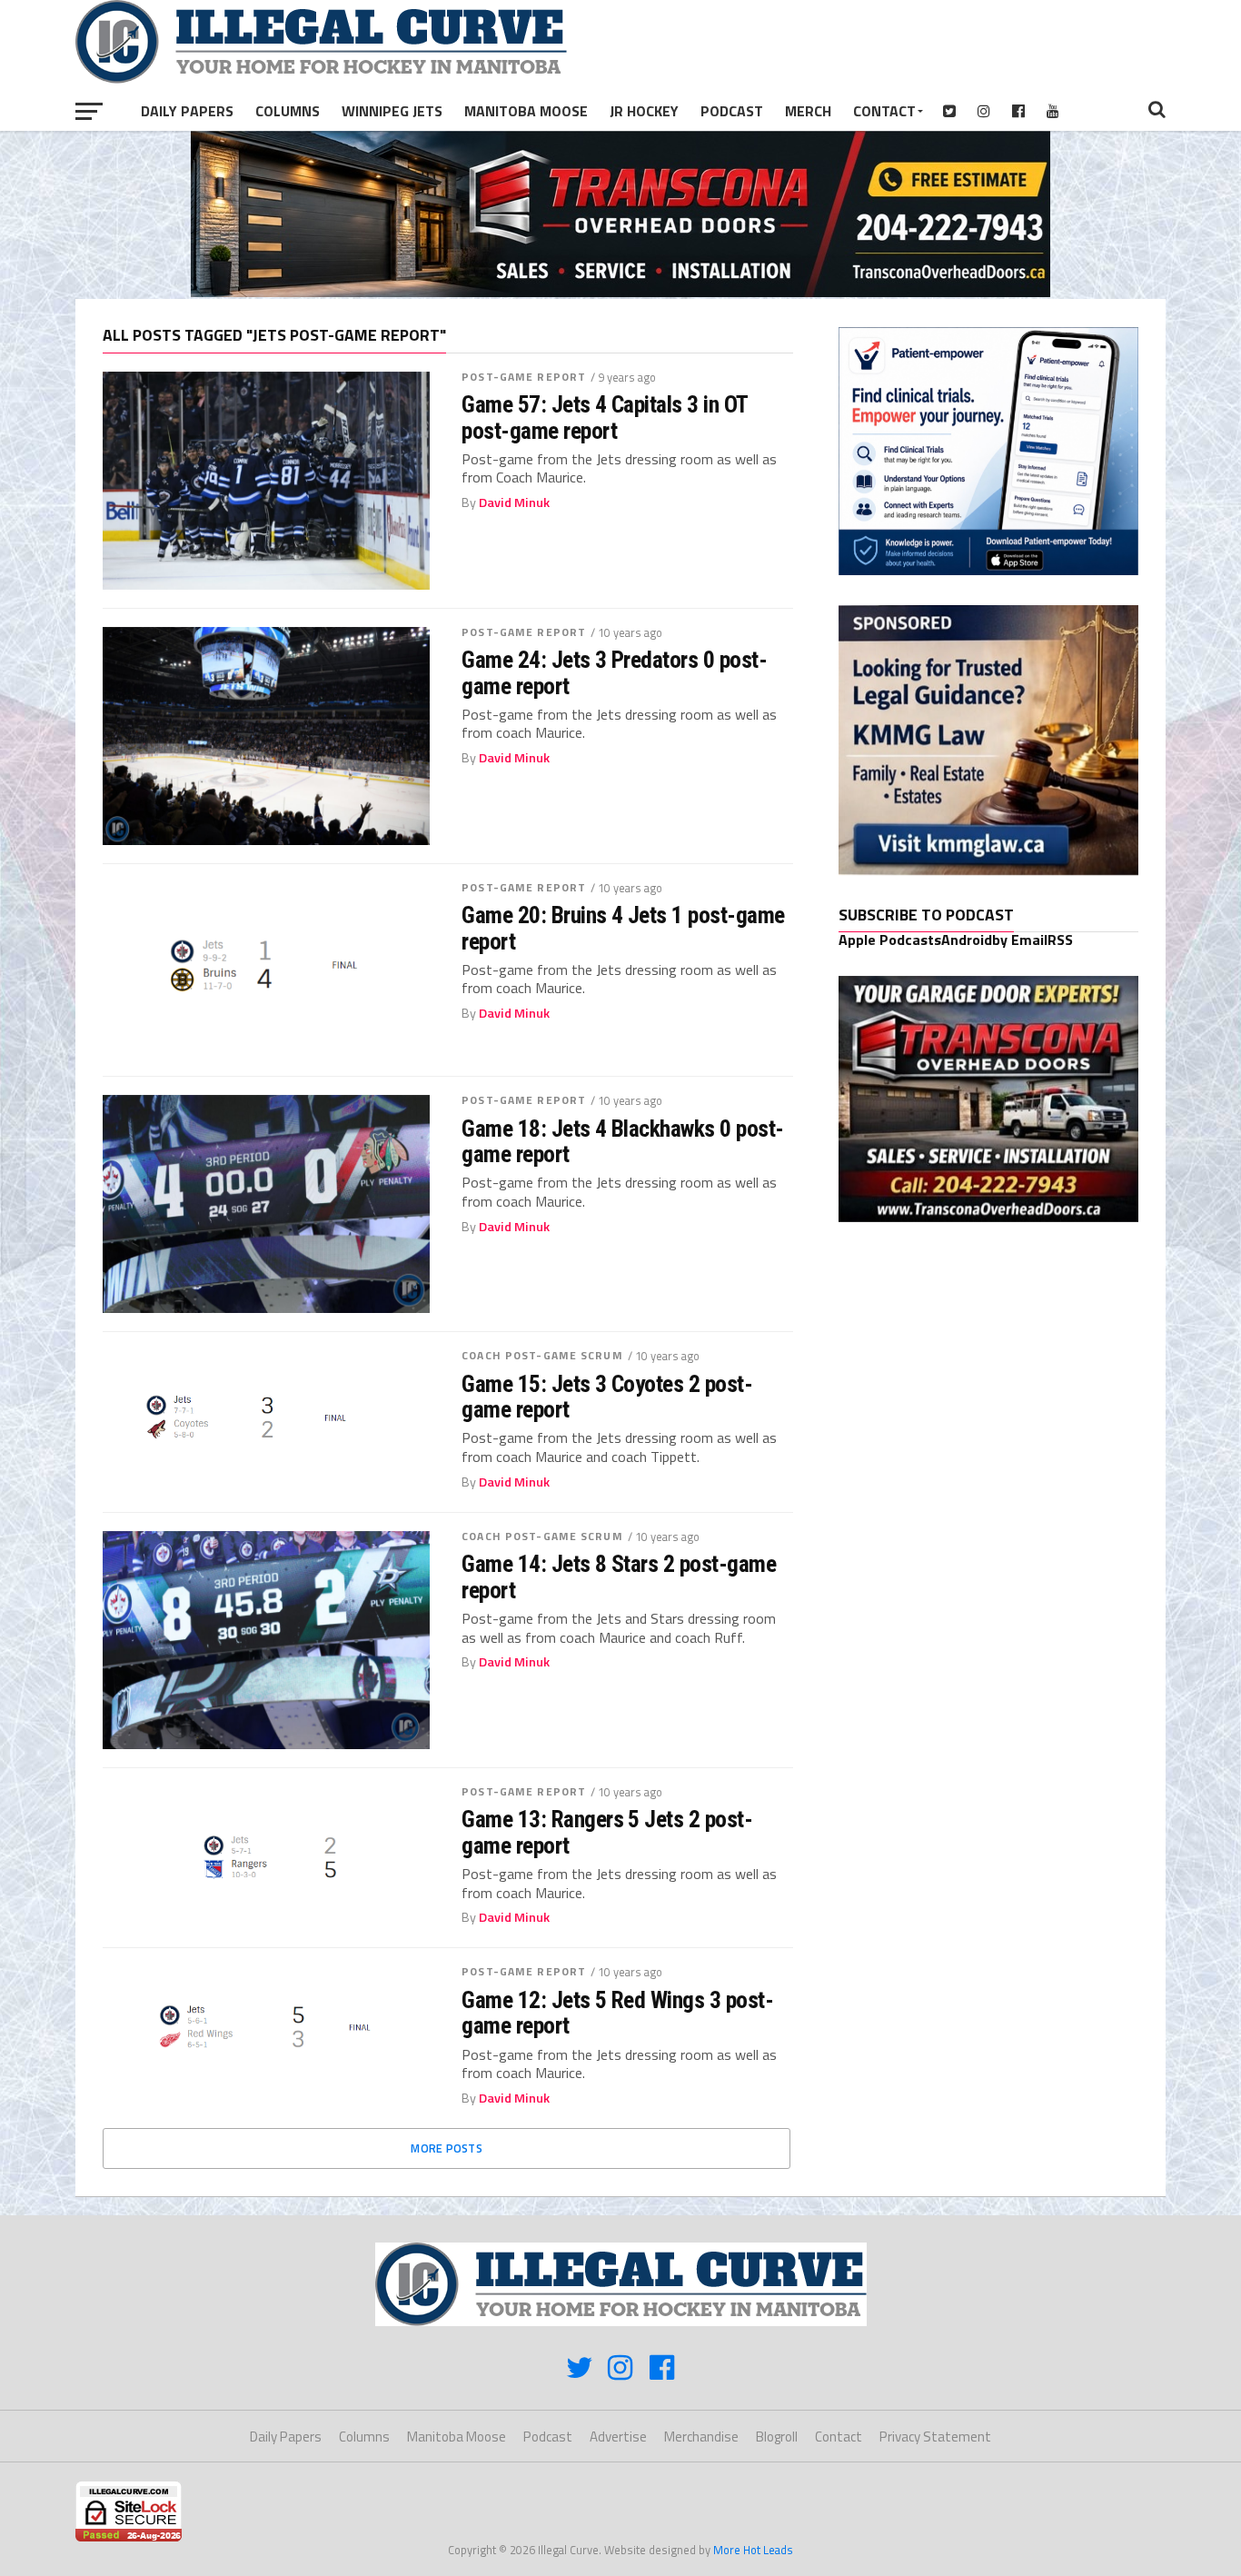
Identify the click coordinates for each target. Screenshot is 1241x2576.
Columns (288, 111)
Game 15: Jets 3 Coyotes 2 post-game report (607, 1397)
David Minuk (514, 502)
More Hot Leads (753, 2550)
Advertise (618, 2437)
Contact (884, 111)
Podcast (732, 111)
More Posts (447, 2148)
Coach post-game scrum (542, 1355)
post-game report (524, 377)
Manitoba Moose (526, 111)
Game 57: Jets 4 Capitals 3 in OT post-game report (605, 417)
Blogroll (777, 2437)
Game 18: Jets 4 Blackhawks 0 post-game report (623, 1141)
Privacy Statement (935, 2437)
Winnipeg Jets (392, 111)
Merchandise (701, 2437)
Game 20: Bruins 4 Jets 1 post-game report (623, 928)
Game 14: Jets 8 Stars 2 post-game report (619, 1576)
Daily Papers (187, 111)
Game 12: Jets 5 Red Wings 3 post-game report (617, 2013)
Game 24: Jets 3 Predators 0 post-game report (614, 672)
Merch (808, 111)
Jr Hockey (644, 111)
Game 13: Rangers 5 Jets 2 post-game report (607, 1832)
